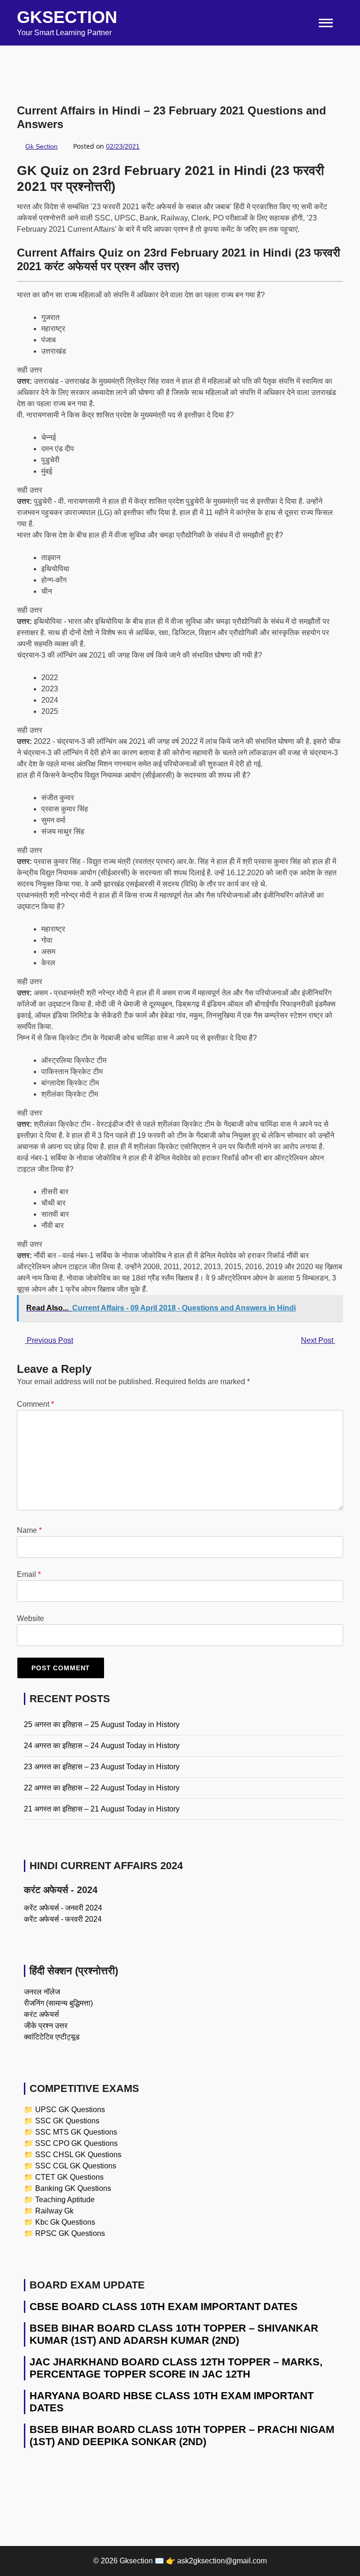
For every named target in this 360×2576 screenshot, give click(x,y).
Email (29, 1574)
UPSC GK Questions (70, 2110)
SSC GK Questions (67, 2121)
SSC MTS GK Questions (76, 2132)
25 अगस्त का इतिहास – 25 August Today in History (102, 1724)
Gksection (67, 17)
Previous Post (49, 1340)
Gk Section (41, 146)
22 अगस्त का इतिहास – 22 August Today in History (102, 1788)
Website (30, 1618)
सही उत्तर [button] (30, 370)
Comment (35, 1404)
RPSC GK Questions (70, 2233)
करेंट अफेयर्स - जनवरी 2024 (63, 1908)
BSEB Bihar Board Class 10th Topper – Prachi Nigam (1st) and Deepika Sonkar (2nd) (182, 2436)
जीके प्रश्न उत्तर (46, 2026)
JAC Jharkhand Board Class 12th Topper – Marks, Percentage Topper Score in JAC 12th (176, 2368)
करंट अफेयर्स (41, 2014)
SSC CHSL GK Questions (78, 2155)
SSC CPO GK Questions (76, 2143)
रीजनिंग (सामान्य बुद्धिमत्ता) (58, 2003)
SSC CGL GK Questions (76, 2166)
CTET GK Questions (69, 2177)
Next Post (318, 1340)
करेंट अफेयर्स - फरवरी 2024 (63, 1919)
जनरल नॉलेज (42, 1992)
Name (29, 1530)
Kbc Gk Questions (65, 2222)
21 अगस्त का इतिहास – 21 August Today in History (102, 1809)
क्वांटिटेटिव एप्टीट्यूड (52, 2037)
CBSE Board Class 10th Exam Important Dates (164, 2307)
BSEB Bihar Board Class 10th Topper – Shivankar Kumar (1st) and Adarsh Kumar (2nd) (174, 2334)
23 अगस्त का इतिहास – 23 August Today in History (102, 1767)
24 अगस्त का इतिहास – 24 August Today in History (102, 1746)
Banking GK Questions (73, 2188)
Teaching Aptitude (65, 2200)
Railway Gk (54, 2211)
